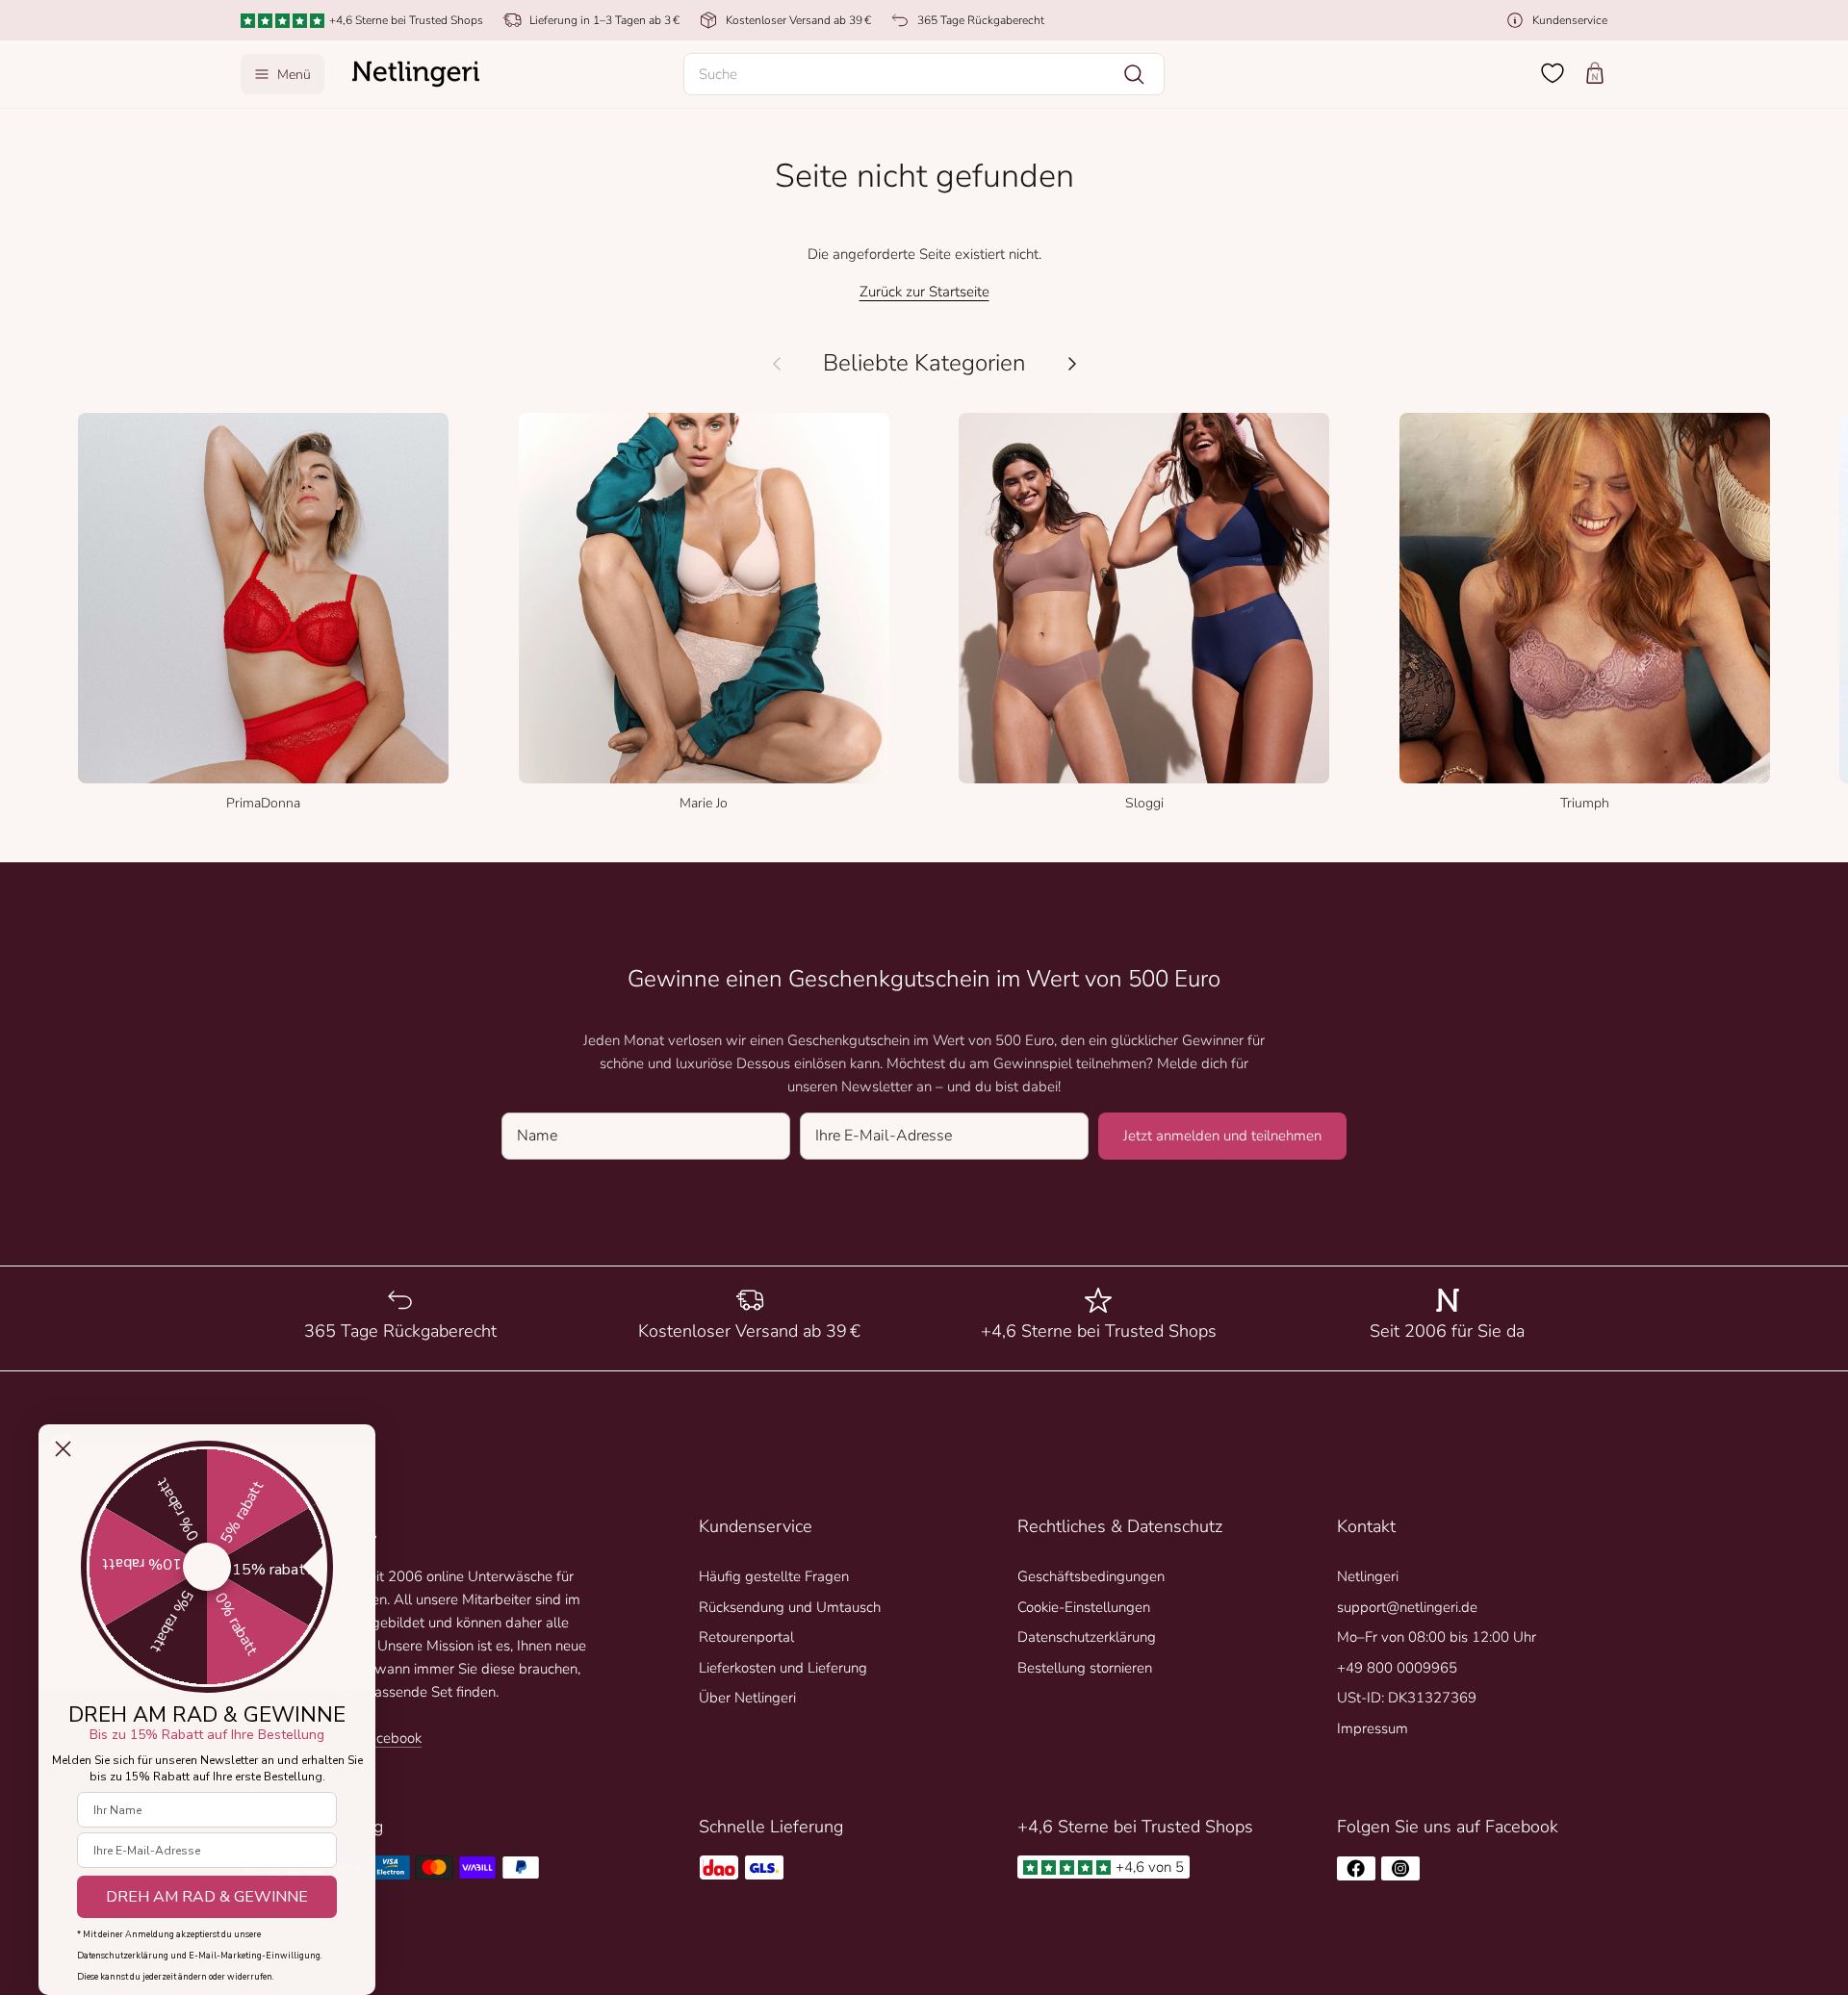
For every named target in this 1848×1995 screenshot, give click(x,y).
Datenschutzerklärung (1087, 1637)
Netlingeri (1368, 1576)
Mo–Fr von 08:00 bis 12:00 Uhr (1437, 1637)
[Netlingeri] (416, 74)
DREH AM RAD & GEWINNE (207, 1897)
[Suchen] (1134, 74)
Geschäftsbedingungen (1091, 1576)
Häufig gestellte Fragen (774, 1576)
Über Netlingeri (747, 1698)
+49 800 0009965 (1397, 1668)
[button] (924, 74)
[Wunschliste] (1553, 73)
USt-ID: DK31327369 (1407, 1698)
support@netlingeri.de (1407, 1607)
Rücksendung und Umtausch (790, 1607)
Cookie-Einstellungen (1084, 1607)
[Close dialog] (63, 1449)
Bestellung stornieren (1085, 1668)
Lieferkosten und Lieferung (783, 1668)
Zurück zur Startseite (924, 292)
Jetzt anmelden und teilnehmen (1222, 1136)
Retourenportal (746, 1637)
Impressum (1373, 1728)
